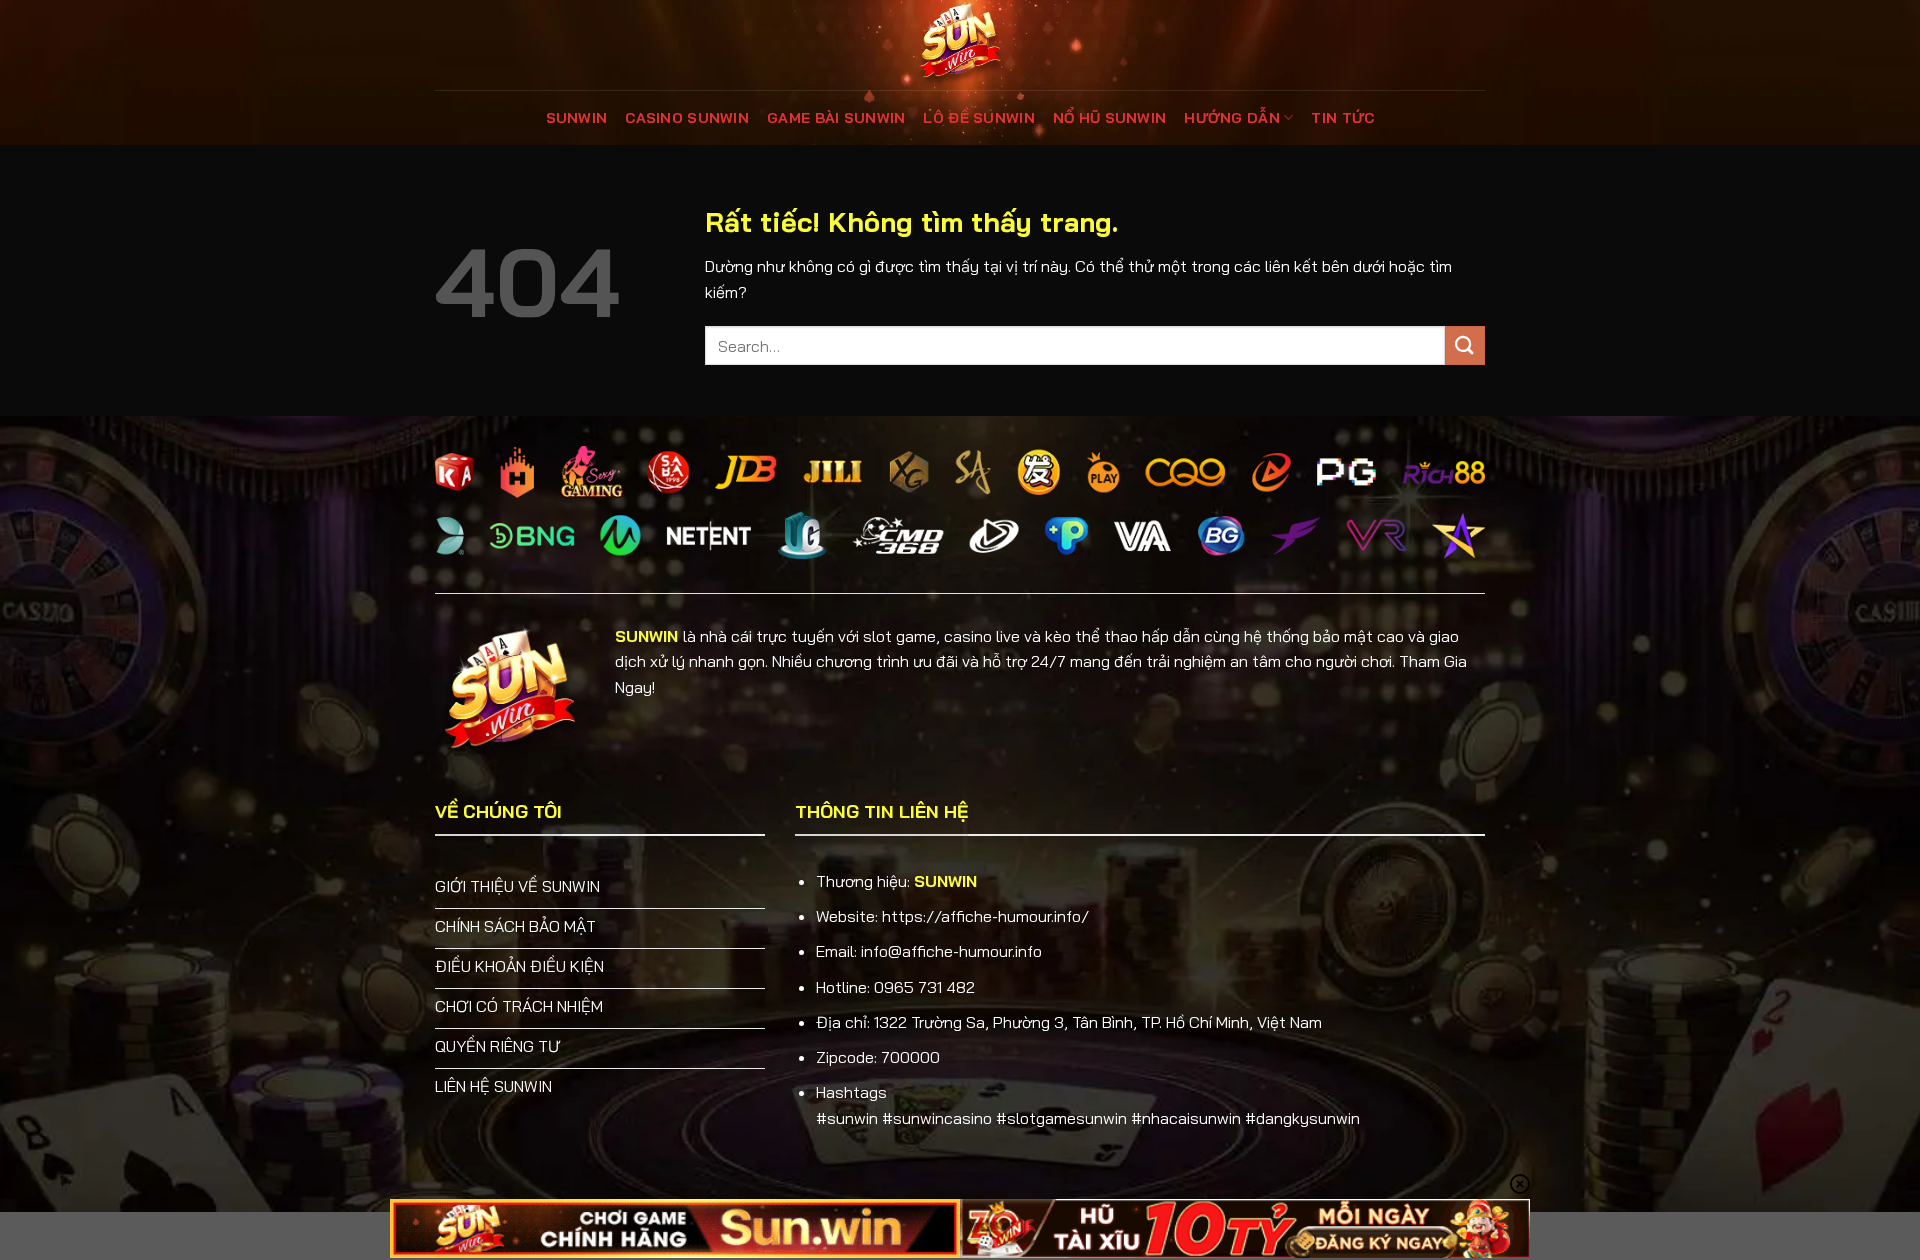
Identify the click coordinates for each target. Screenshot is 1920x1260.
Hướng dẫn (1232, 118)
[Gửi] (1465, 345)
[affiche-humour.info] (960, 45)
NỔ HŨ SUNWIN (1109, 118)
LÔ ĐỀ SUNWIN (978, 118)
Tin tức (1342, 118)
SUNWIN (646, 636)
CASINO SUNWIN (687, 118)
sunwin (577, 118)
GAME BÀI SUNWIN (836, 118)
